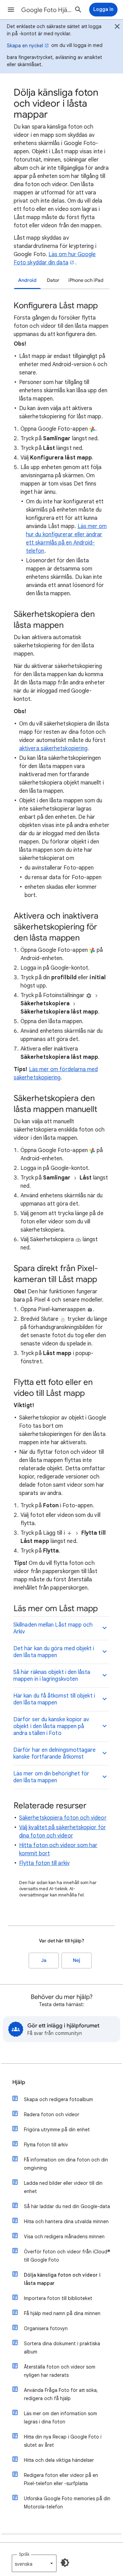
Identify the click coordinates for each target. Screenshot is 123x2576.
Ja (44, 1960)
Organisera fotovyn (46, 2328)
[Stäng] (117, 27)
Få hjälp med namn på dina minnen (62, 2313)
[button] (11, 10)
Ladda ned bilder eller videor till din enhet (63, 2187)
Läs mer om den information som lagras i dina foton (60, 2418)
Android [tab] (27, 280)
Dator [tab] (53, 280)
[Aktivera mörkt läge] (65, 2563)
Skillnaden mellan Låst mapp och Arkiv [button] (53, 1628)
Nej (77, 1960)
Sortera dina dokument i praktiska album (62, 2348)
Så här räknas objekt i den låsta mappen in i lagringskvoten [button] (52, 1676)
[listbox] (34, 2563)
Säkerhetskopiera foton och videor (63, 1818)
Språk (24, 2554)
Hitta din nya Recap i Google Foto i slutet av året (63, 2441)
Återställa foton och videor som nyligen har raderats (60, 2371)
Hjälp (19, 2082)
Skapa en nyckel (25, 46)
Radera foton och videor (52, 2114)
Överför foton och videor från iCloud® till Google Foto (67, 2256)
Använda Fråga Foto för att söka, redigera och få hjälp (61, 2394)
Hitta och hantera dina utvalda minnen (66, 2221)
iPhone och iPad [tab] (86, 280)
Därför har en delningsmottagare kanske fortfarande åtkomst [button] (54, 1753)
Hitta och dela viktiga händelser (59, 2460)
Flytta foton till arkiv (44, 1863)
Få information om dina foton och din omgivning (66, 2164)
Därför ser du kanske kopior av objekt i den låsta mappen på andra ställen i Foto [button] (51, 1726)
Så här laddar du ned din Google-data (67, 2206)
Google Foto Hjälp (46, 10)
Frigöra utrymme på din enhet (57, 2130)
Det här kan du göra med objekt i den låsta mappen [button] (54, 1652)
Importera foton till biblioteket (58, 2298)
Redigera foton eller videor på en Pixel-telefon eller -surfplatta (61, 2479)
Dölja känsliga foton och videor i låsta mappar (62, 2279)
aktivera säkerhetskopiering (53, 748)
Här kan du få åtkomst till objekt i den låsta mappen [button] (54, 1699)
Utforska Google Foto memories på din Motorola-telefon (67, 2503)
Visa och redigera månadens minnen (64, 2237)
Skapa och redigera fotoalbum (58, 2099)
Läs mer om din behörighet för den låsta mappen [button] (51, 1777)
